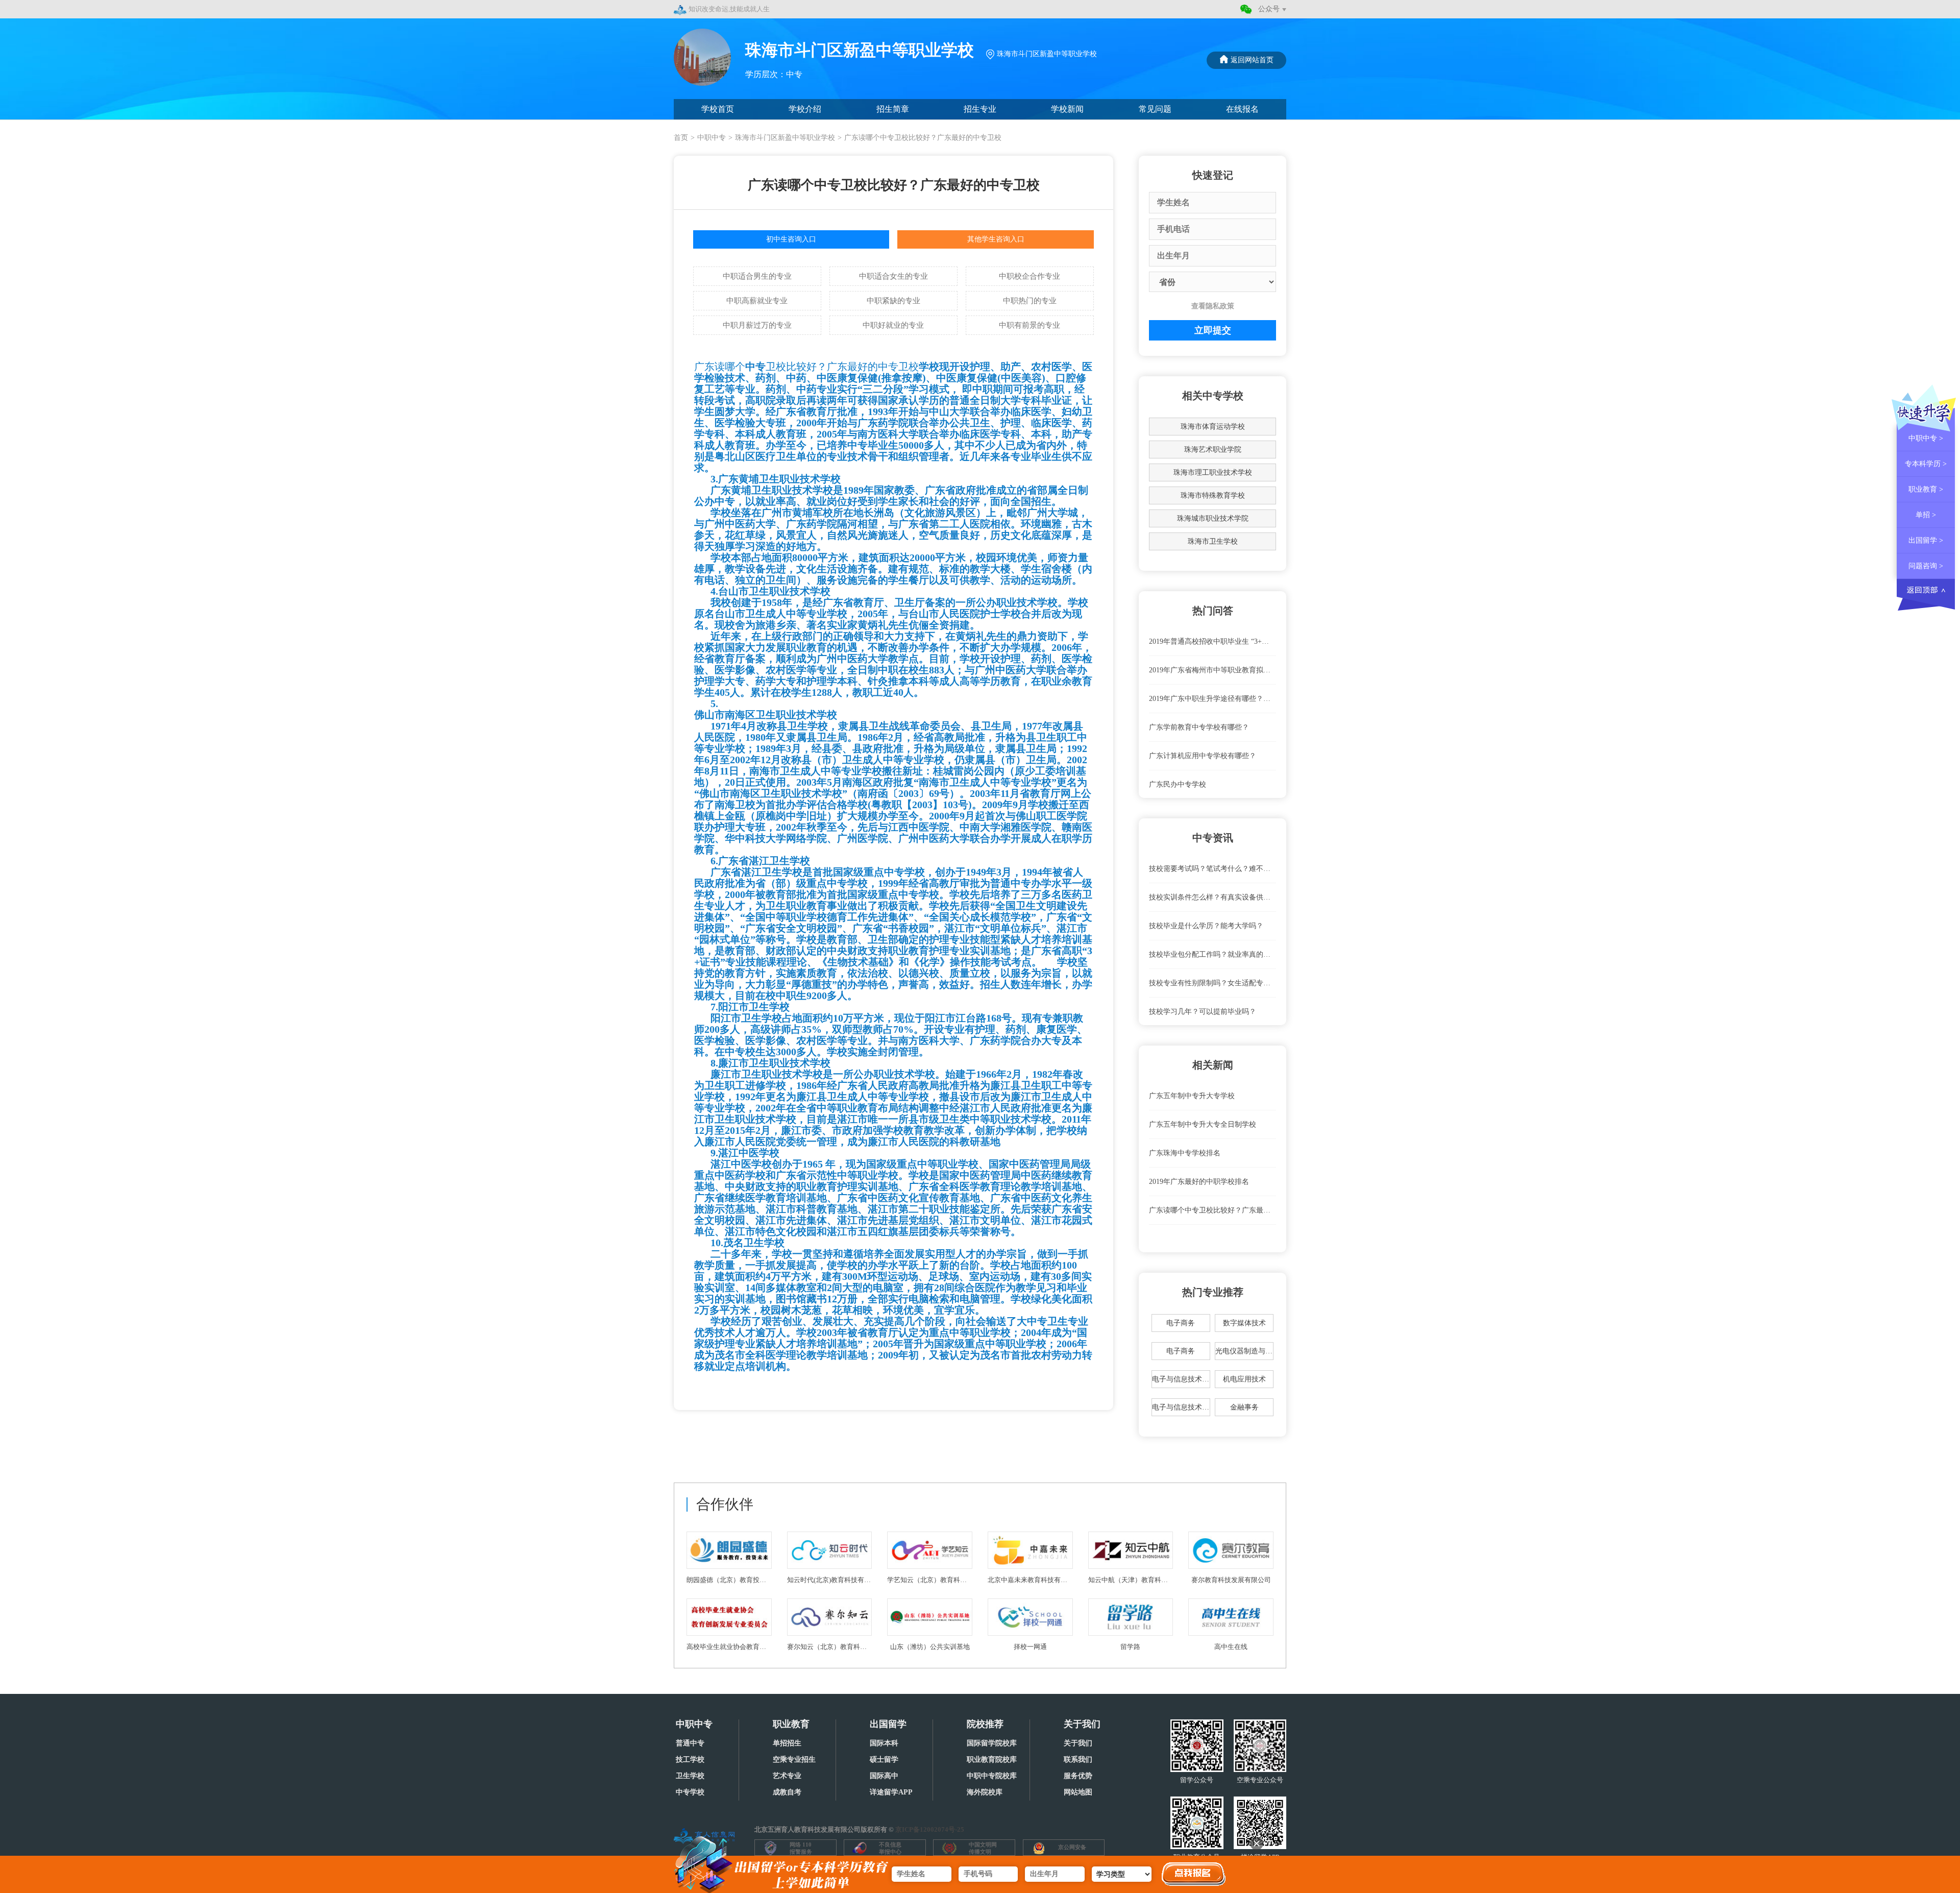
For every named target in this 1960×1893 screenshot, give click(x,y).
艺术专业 (787, 1776)
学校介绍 (805, 109)
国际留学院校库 (992, 1743)
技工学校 (690, 1759)
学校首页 (718, 109)
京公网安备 (1072, 1847)
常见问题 (1155, 109)
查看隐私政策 (1213, 306)
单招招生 (787, 1743)
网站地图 (1078, 1792)
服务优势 (1078, 1776)
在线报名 (1242, 109)
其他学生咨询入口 (996, 239)
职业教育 (791, 1724)
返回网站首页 (1252, 60)
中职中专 (712, 138)
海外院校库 (985, 1792)
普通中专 (690, 1743)
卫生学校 (690, 1776)
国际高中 (884, 1776)
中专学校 (690, 1792)
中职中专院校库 (992, 1776)
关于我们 (1082, 1724)
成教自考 (787, 1792)
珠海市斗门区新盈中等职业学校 (785, 138)
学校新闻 (1067, 109)
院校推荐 (985, 1724)
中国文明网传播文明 (983, 1848)
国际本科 (884, 1743)
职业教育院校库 (992, 1759)
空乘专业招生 (794, 1759)
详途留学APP (891, 1792)
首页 (681, 138)
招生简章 (893, 109)
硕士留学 (884, 1759)
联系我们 (1078, 1759)
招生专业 (980, 109)
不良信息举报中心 (890, 1848)
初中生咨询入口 (791, 239)
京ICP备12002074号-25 (930, 1829)
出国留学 (888, 1724)
